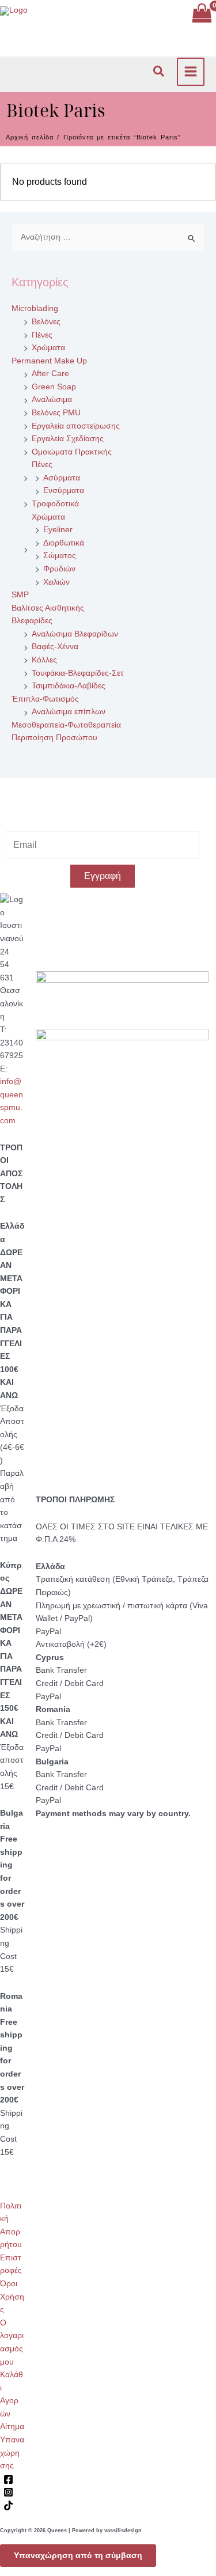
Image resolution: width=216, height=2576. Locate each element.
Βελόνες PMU (56, 413)
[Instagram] (8, 2492)
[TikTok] (8, 2505)
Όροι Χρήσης (12, 2297)
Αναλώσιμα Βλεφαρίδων (75, 634)
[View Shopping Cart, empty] (202, 14)
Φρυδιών (59, 569)
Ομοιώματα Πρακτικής (72, 452)
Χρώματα (48, 348)
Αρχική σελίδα (30, 137)
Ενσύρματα (64, 490)
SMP (20, 595)
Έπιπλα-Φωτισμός (45, 699)
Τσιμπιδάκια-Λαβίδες (69, 686)
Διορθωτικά (64, 543)
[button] (159, 72)
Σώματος (60, 556)
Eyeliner (58, 530)
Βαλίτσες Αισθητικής (48, 608)
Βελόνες (46, 322)
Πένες (42, 335)
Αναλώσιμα (52, 399)
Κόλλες (44, 660)
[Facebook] (8, 2480)
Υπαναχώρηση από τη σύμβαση (78, 2556)
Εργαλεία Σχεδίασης (68, 439)
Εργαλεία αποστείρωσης (76, 426)
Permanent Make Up (49, 361)
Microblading (35, 308)
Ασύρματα (62, 478)
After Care (50, 374)
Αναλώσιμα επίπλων (69, 712)
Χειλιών (56, 582)
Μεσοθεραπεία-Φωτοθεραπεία (66, 725)
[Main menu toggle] (191, 72)
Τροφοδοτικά (55, 504)
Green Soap (54, 387)
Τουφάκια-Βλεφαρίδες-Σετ (78, 673)
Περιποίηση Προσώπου (54, 738)
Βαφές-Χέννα (55, 647)
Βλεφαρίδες (32, 621)
